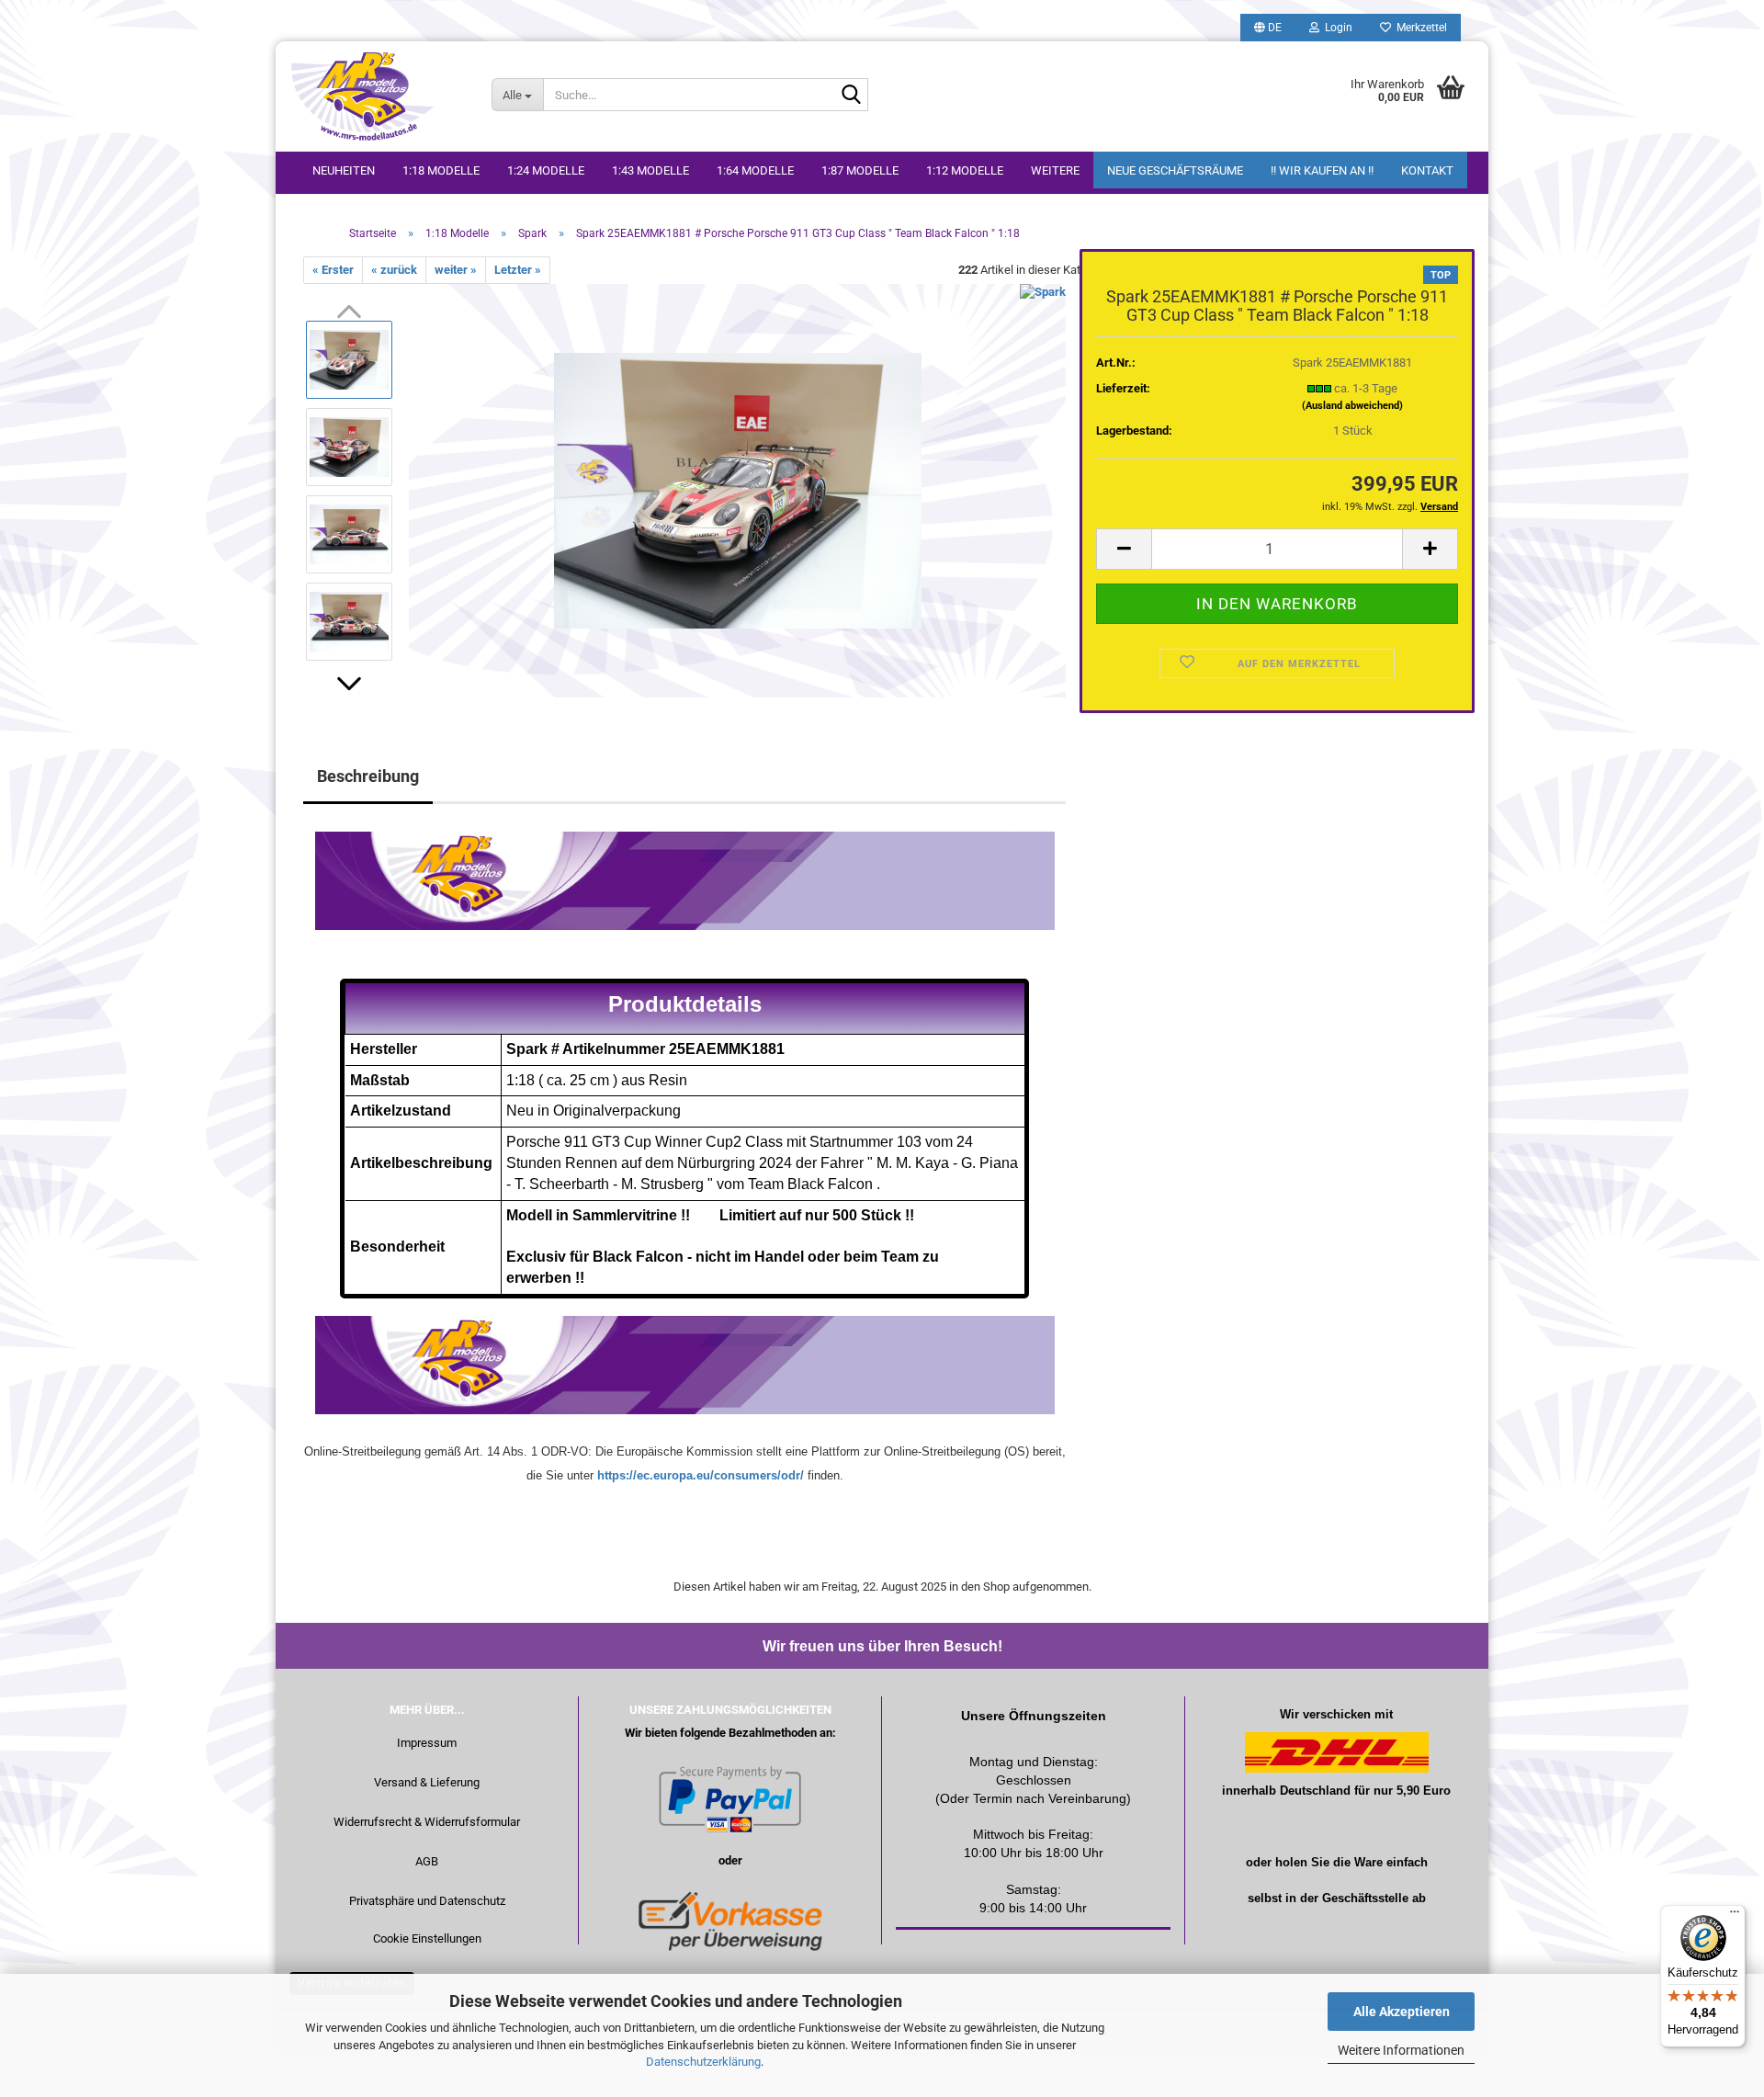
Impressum (427, 1743)
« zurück (394, 270)
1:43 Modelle (650, 170)
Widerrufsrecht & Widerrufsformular (427, 1822)
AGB (427, 1861)
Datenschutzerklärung (703, 2062)
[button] (1268, 28)
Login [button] (1336, 28)
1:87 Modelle (860, 170)
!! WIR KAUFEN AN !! (1322, 170)
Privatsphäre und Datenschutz (427, 1901)
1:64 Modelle (755, 170)
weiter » (456, 270)
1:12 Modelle (965, 170)
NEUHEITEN (344, 170)
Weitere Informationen (1401, 2050)
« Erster (333, 270)
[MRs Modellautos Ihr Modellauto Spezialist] (377, 96)
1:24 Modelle (546, 170)
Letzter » (518, 270)
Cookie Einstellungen (427, 1938)
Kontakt (1427, 170)
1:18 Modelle (441, 170)
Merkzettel (1419, 28)
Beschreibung (368, 776)
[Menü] (1735, 1916)
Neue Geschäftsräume (1175, 170)
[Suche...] (851, 96)
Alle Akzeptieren (1402, 2012)
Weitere (1055, 170)
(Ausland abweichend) (1352, 406)
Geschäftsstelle (1365, 1898)
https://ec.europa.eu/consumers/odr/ (701, 1475)
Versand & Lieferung (427, 1782)
